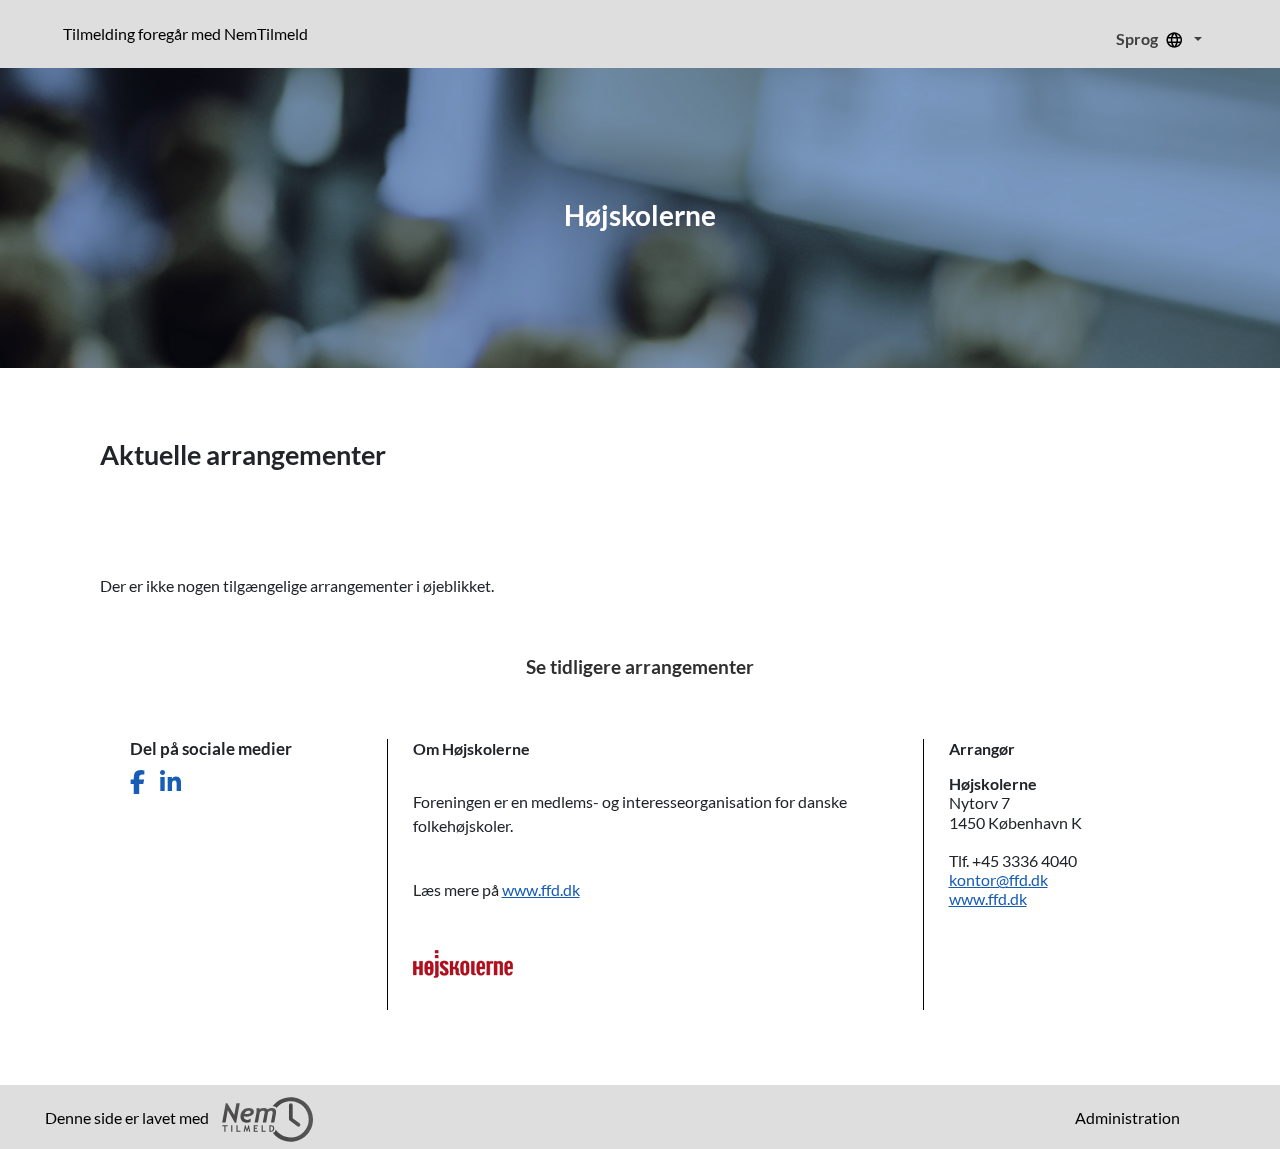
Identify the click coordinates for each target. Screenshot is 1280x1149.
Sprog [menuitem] (1138, 38)
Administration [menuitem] (1127, 1117)
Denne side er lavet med (128, 1117)
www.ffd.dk (541, 889)
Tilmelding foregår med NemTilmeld (189, 33)
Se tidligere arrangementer (640, 666)
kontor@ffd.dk (998, 879)
